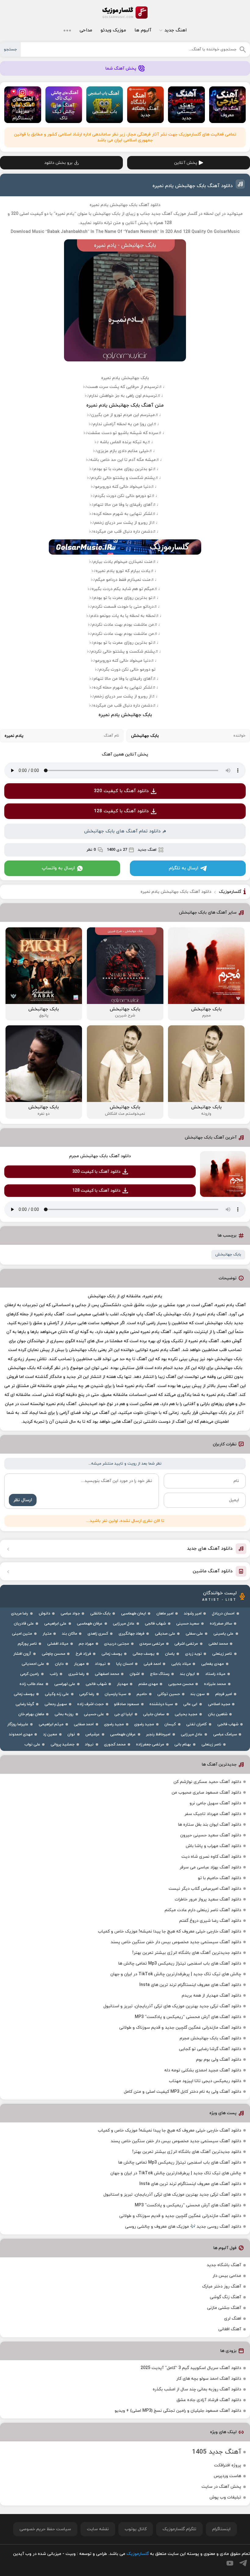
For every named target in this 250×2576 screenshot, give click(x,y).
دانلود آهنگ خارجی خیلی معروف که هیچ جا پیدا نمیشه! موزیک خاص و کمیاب (170, 1931)
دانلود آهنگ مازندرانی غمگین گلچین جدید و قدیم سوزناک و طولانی (180, 2028)
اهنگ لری (233, 2319)
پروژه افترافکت (228, 2465)
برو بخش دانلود (58, 163)
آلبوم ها (143, 30)
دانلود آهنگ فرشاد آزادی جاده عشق (209, 2400)
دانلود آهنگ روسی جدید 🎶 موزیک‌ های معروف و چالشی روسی (183, 2227)
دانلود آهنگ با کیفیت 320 (121, 791)
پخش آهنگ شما (121, 69)
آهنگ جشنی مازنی (224, 2308)
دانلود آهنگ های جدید (210, 1549)
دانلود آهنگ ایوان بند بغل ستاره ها (210, 1825)
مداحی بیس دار (227, 2276)
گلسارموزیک (125, 13)
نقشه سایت (98, 2529)
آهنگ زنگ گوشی (225, 2297)
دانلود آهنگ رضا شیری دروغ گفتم (210, 1921)
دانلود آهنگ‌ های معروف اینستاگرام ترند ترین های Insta (190, 1985)
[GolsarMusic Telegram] (243, 2563)
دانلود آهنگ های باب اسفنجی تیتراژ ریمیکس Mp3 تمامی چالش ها (180, 1964)
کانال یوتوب (136, 2529)
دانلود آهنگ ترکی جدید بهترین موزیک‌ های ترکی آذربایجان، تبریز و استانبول (172, 2006)
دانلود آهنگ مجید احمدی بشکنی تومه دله (203, 2070)
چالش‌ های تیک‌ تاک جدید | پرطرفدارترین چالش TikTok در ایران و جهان (176, 1974)
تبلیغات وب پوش (225, 2497)
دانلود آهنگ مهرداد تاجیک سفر (213, 1814)
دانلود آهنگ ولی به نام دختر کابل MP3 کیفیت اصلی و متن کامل (182, 2092)
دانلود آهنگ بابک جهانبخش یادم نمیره (193, 186)
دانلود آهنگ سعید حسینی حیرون (211, 1835)
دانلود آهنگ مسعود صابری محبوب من (206, 1793)
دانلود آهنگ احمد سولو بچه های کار (209, 2379)
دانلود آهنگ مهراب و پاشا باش (213, 1846)
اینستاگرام (221, 2529)
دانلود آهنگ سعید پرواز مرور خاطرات (208, 1899)
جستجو (10, 49)
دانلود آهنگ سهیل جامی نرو (215, 1803)
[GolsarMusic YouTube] (230, 2563)
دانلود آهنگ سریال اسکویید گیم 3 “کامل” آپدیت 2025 (191, 2368)
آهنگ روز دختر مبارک (222, 2286)
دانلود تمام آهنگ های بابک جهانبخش (122, 831)
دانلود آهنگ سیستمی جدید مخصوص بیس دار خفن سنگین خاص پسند (176, 1942)
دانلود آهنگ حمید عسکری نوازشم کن (207, 1782)
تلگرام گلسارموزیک (179, 2529)
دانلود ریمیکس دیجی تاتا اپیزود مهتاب (205, 2081)
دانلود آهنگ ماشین (213, 1571)
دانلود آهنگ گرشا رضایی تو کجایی (210, 2049)
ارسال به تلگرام (184, 868)
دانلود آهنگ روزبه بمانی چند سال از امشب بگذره (197, 2389)
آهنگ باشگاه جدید (224, 2265)
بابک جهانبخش (228, 1255)
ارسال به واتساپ (58, 868)
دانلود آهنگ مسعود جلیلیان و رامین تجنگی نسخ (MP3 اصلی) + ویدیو (178, 2411)
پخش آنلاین (186, 163)
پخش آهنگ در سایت (221, 2487)
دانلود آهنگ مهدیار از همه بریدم (211, 1996)
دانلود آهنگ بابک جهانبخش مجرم (100, 1156)
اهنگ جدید (175, 30)
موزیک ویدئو (113, 30)
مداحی (86, 30)
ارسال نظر (23, 1500)
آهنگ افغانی (230, 2329)
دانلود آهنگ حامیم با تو (220, 1878)
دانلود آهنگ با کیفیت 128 (121, 811)
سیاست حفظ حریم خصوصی (45, 2529)
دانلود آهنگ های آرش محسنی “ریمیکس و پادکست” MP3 (188, 2017)
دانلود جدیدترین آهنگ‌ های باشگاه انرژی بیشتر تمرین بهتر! (187, 1953)
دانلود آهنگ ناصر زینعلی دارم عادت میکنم (203, 1910)
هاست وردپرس (227, 2476)
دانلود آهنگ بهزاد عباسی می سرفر (210, 1867)
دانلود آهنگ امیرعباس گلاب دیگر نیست (205, 1889)
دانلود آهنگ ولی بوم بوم (219, 2060)
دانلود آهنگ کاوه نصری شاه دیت (211, 1857)
